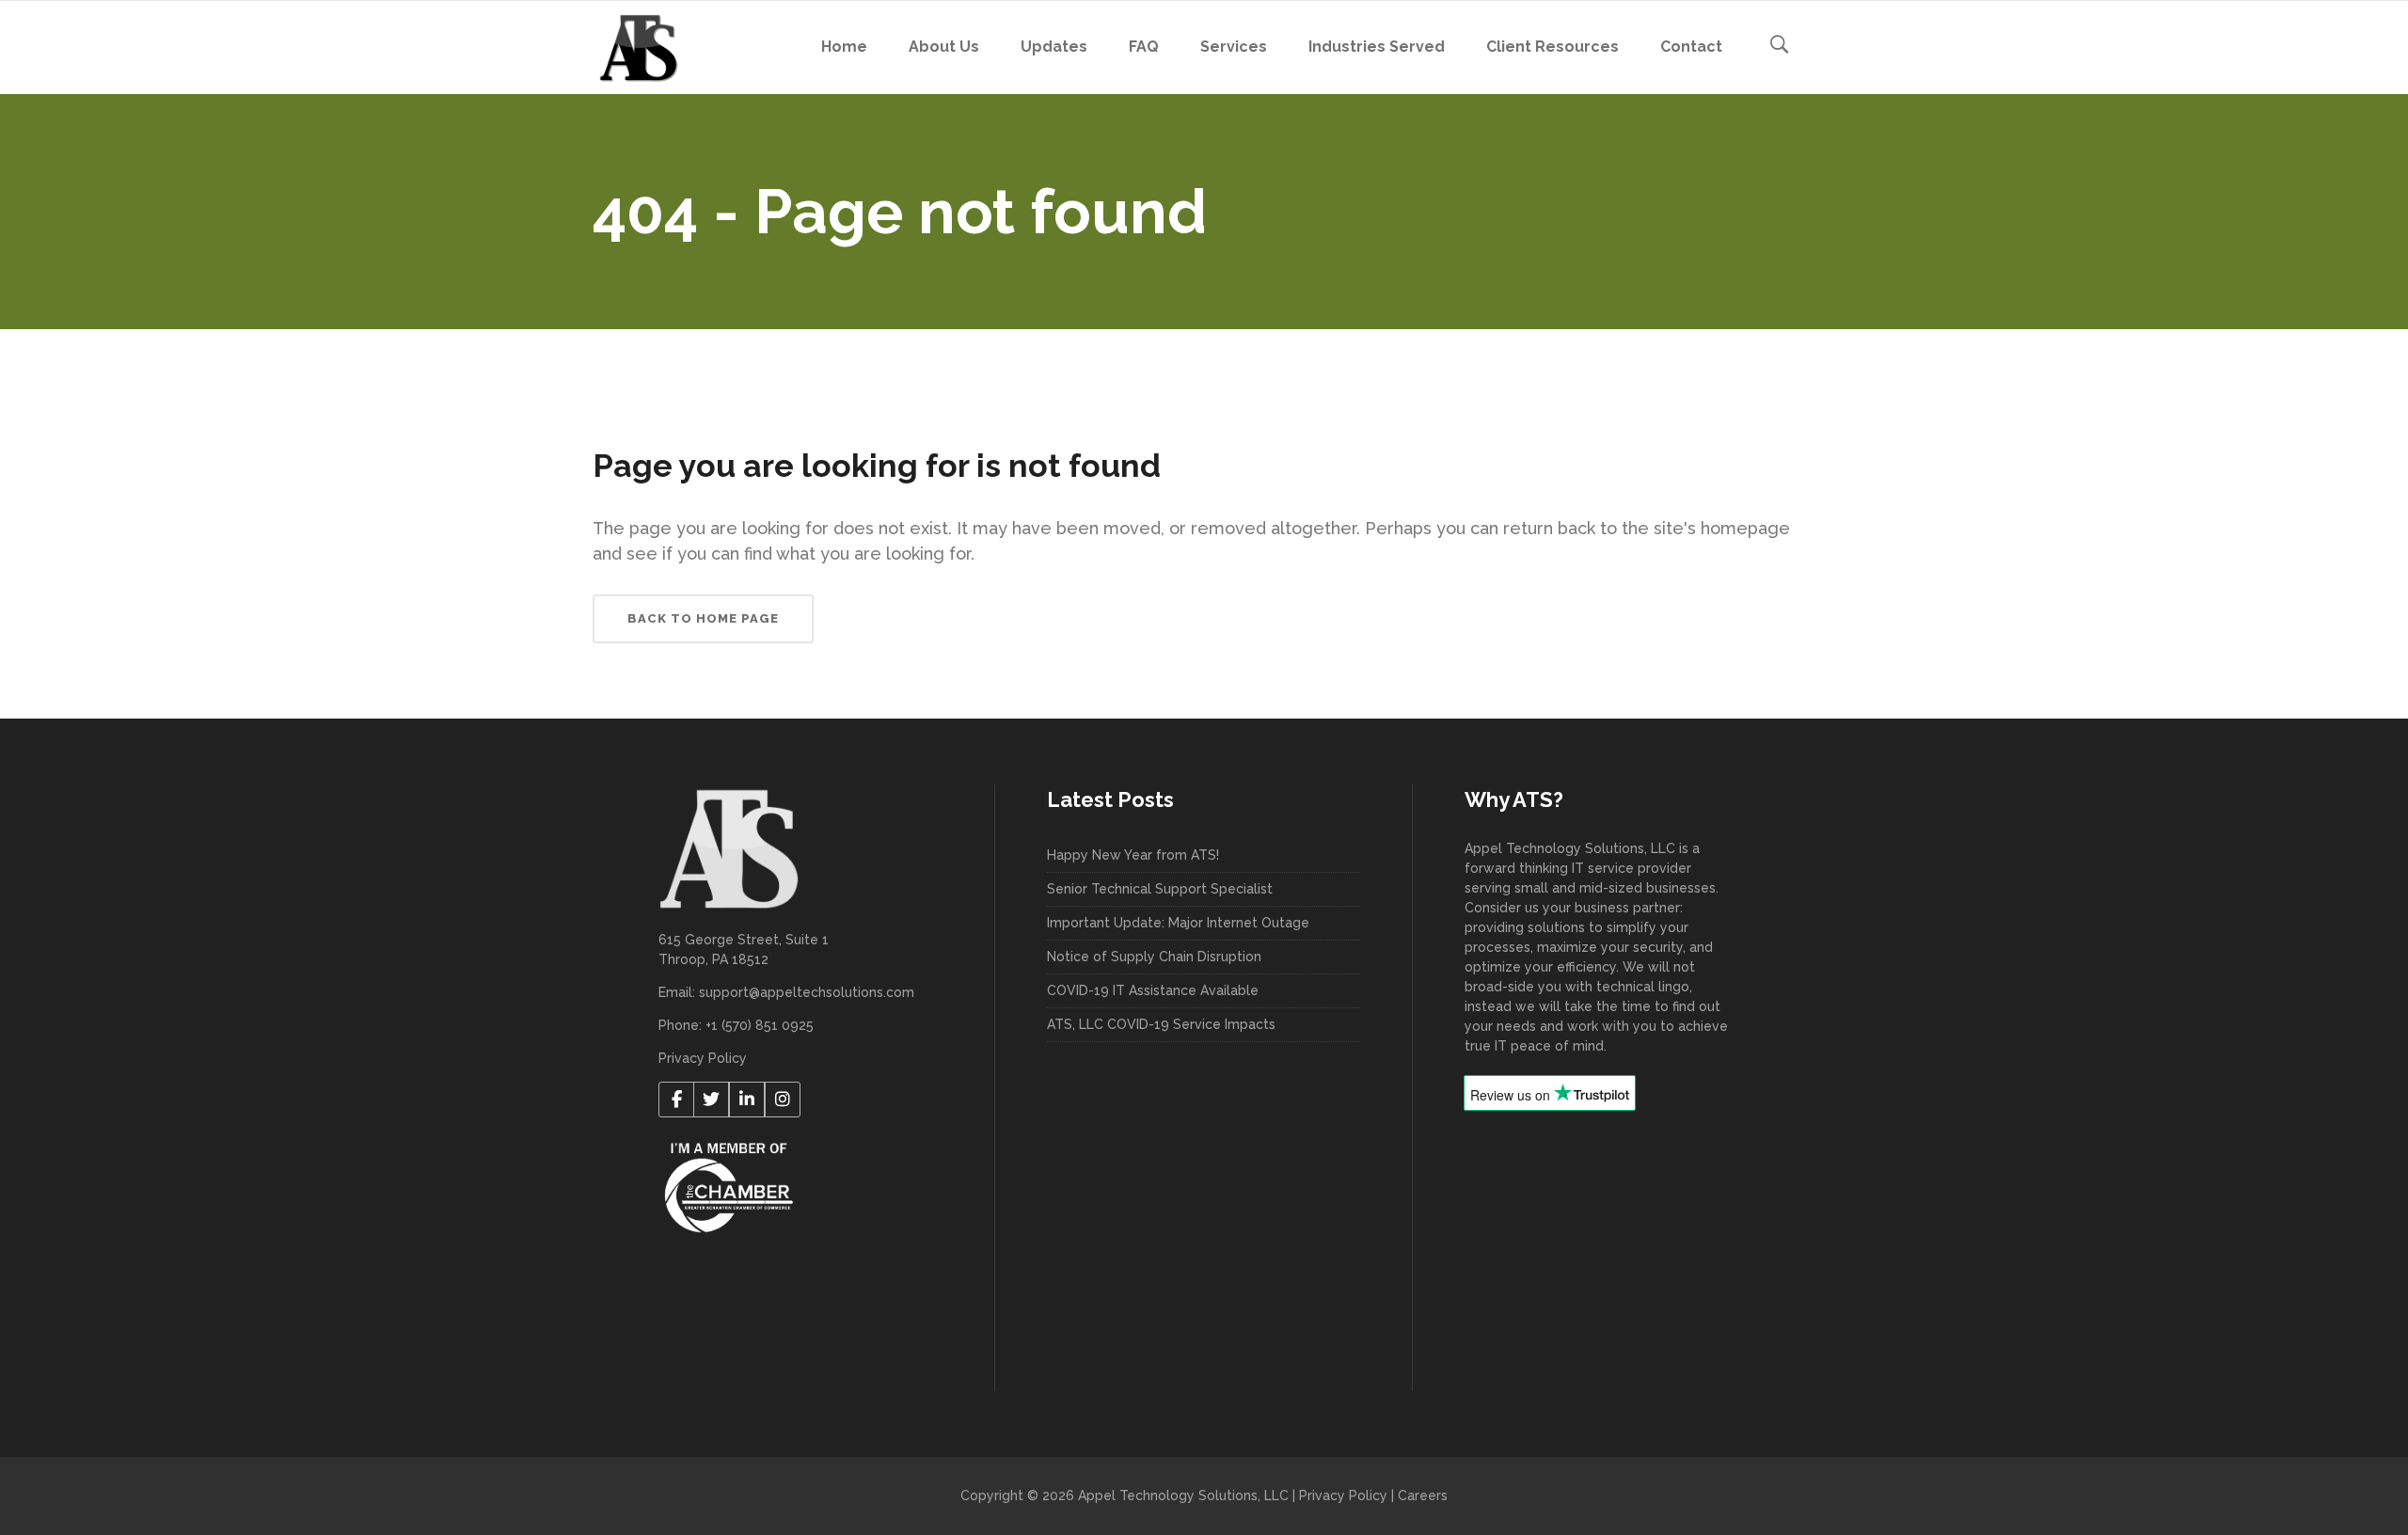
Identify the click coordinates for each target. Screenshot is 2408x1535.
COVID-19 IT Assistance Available (1153, 990)
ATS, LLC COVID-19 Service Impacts (1161, 1024)
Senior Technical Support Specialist (1160, 889)
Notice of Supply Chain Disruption (1154, 957)
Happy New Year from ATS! (1133, 855)
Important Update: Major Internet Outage (1178, 923)
